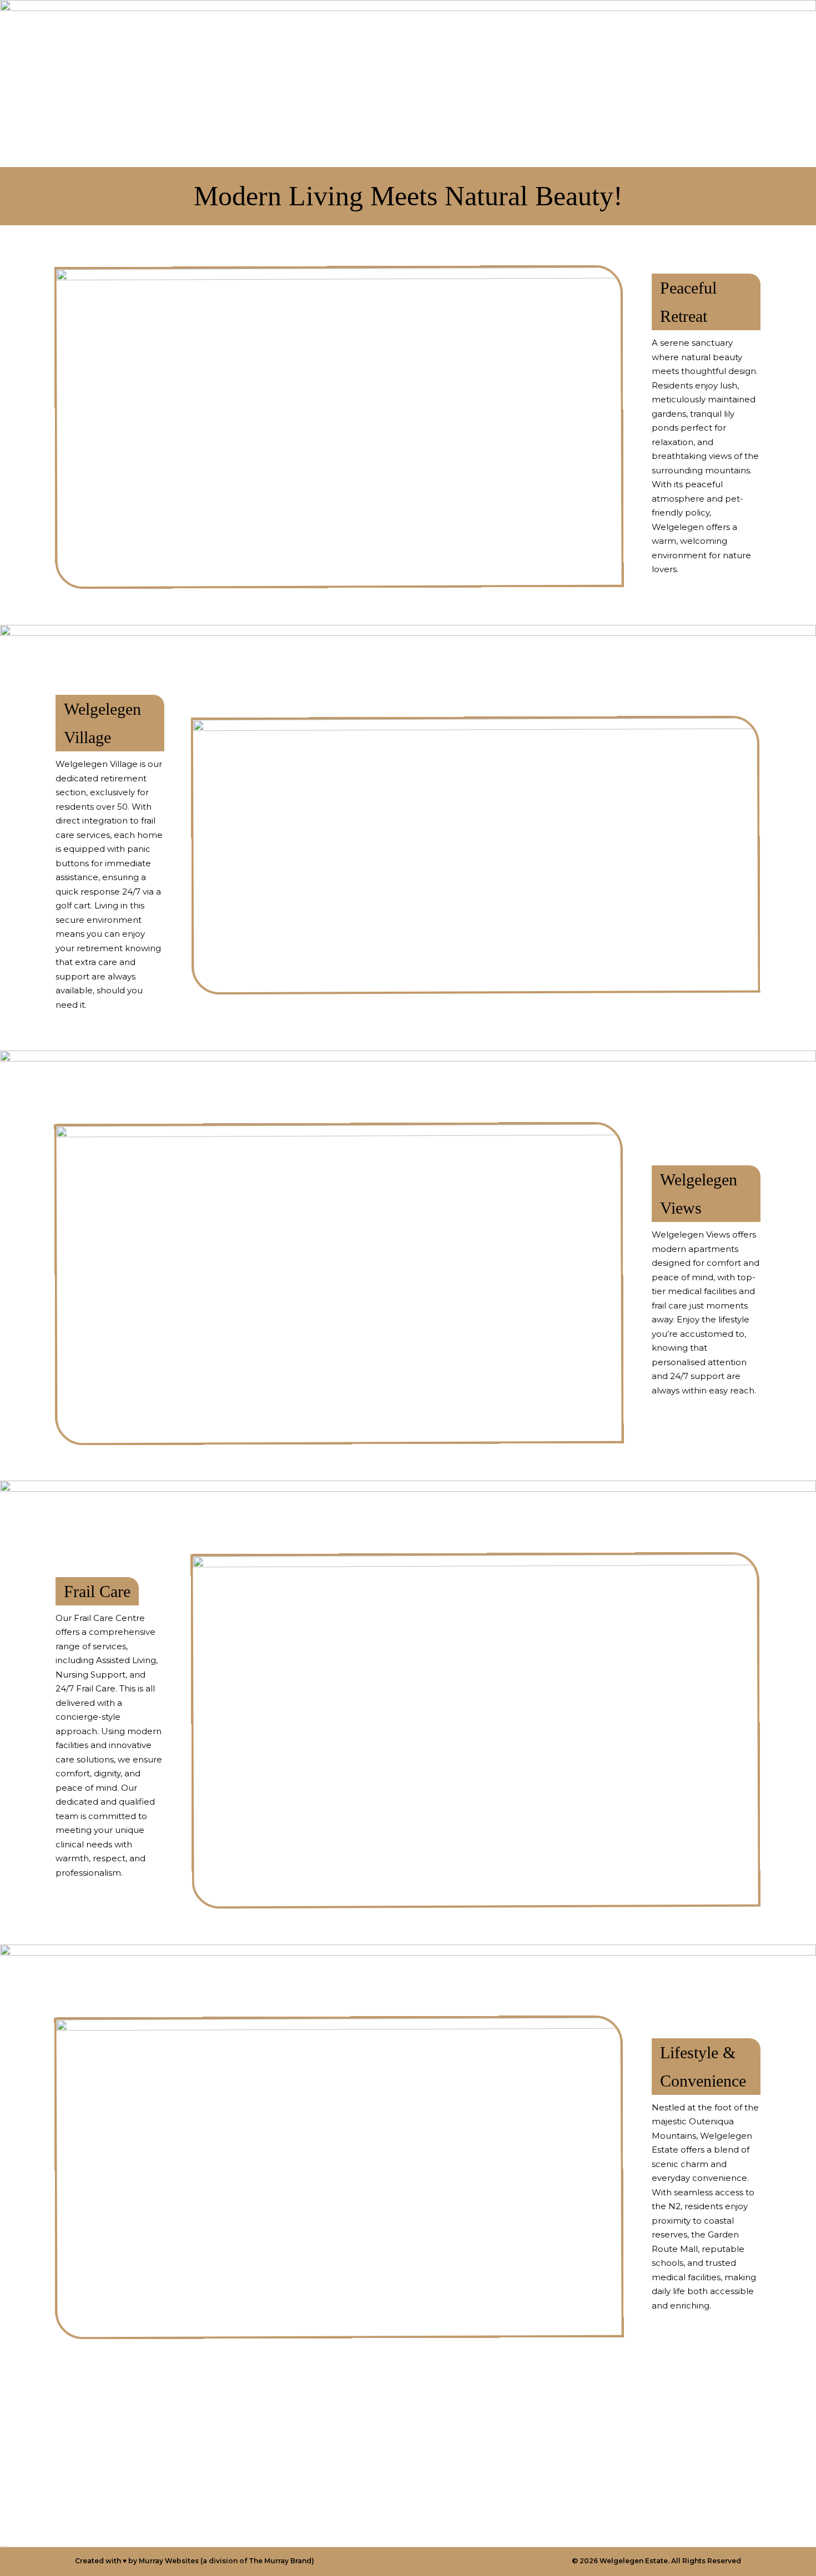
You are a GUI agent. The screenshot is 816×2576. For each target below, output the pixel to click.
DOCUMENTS (638, 28)
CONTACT (420, 28)
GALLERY (532, 28)
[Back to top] (783, 2536)
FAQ (581, 28)
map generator (4, 2546)
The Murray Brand (280, 2561)
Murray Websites (169, 2561)
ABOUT (477, 28)
